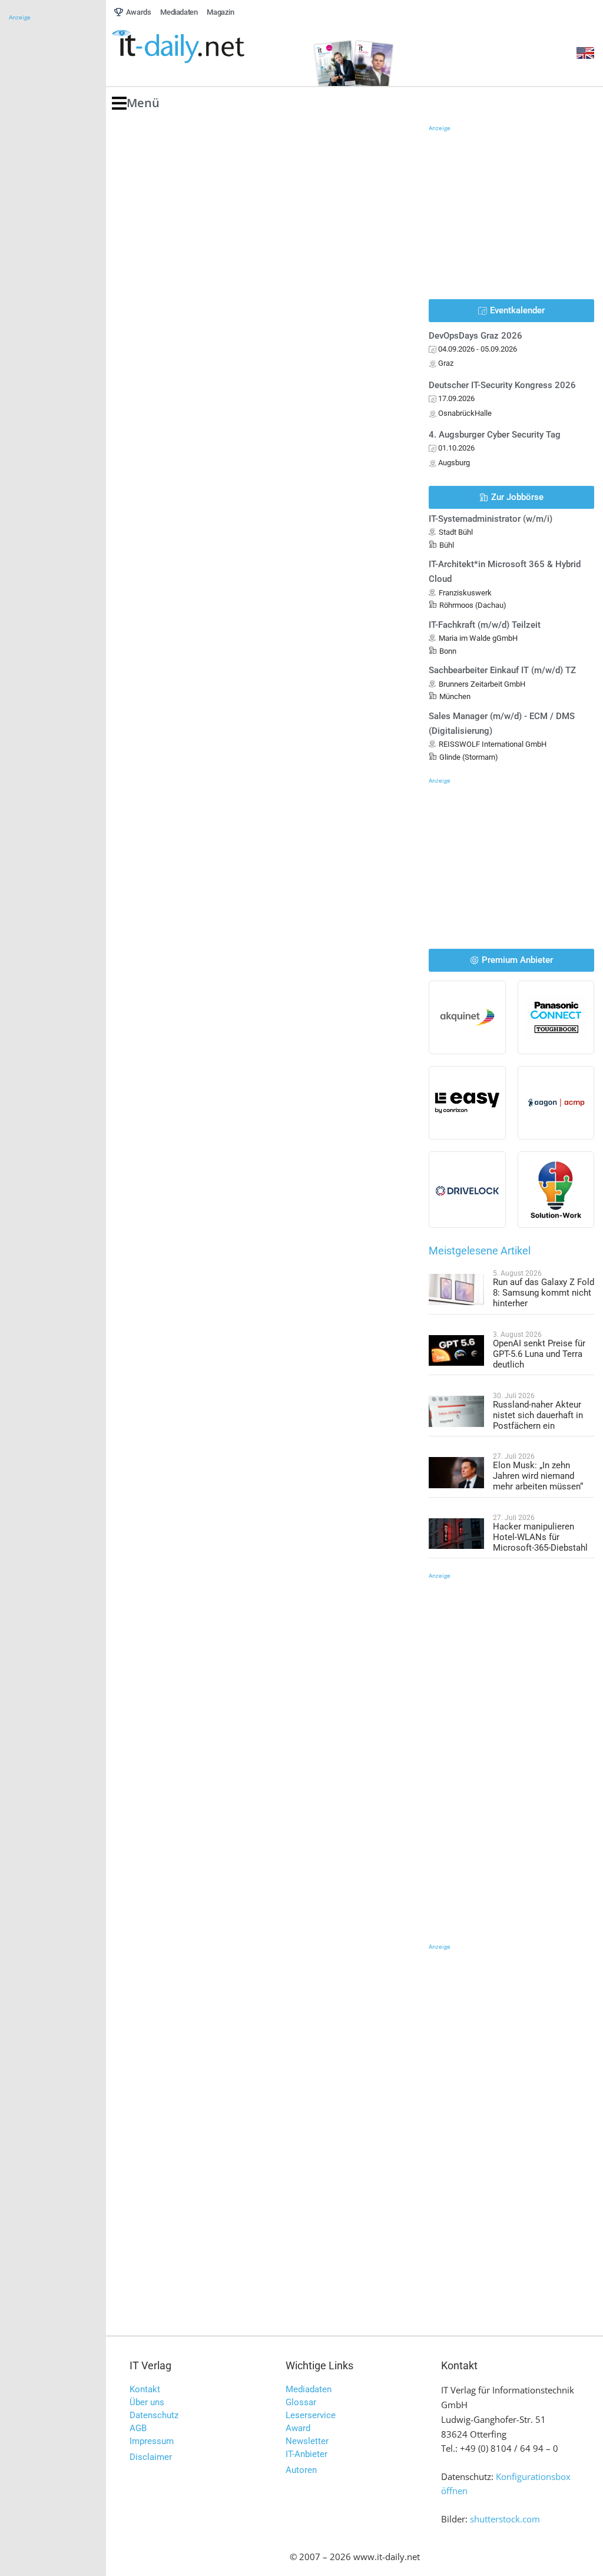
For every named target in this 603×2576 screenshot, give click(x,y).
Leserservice (311, 2415)
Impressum (152, 2441)
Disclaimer (151, 2457)
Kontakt (145, 2389)
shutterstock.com (505, 2519)
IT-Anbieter (307, 2454)
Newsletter (307, 2441)
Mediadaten (309, 2389)
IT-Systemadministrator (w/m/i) (491, 519)
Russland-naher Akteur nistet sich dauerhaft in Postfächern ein (538, 1415)
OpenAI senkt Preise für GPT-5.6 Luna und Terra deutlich (539, 1354)
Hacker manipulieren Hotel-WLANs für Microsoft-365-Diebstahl (540, 1537)
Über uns (147, 2402)
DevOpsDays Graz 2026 (476, 336)
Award (298, 2428)
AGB (138, 2428)
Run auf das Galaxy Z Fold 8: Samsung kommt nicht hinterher (544, 1293)
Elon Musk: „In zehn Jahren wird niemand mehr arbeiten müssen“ (538, 1476)
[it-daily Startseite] (200, 47)
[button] (136, 103)
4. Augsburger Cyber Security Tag (495, 435)
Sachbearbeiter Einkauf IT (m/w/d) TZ (502, 670)
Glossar (301, 2402)
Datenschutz (154, 2415)
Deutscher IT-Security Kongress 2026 (502, 385)
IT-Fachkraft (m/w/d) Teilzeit (485, 625)
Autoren (301, 2470)
